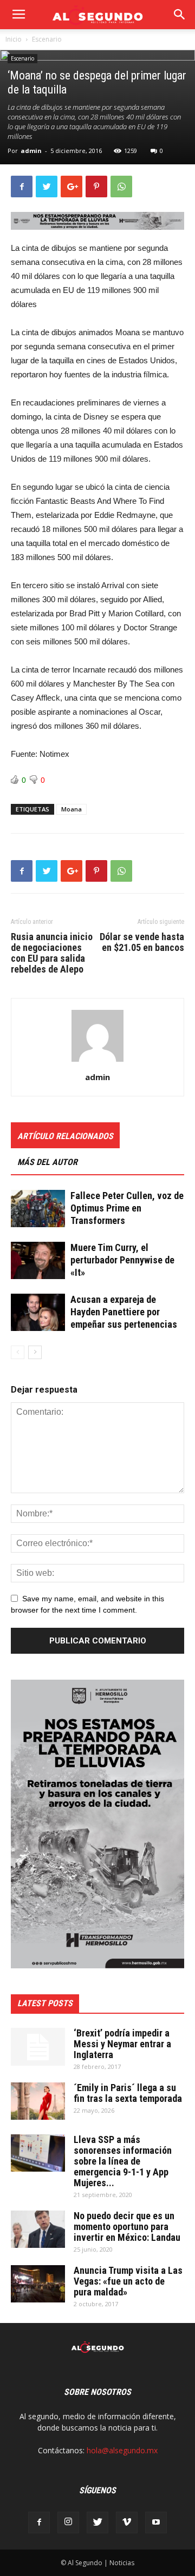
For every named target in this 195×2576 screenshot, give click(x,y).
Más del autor (47, 1162)
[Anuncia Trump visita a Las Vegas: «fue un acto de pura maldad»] (38, 2284)
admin (31, 151)
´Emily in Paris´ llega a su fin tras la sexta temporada (128, 2093)
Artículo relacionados (65, 1136)
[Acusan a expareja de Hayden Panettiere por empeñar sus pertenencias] (38, 1312)
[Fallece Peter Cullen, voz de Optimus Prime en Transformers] (38, 1209)
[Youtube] (156, 2522)
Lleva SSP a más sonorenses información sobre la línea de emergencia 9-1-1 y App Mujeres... (123, 2161)
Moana (71, 809)
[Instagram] (68, 2522)
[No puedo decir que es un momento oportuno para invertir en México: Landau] (38, 2229)
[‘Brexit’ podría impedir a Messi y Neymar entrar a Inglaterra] (38, 2047)
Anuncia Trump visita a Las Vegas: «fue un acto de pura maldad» (128, 2281)
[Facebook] (39, 2522)
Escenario (47, 39)
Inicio (14, 39)
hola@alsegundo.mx (122, 2450)
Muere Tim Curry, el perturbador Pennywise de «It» (122, 1260)
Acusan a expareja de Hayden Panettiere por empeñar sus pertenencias (124, 1312)
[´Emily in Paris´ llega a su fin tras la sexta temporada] (38, 2101)
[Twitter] (97, 2522)
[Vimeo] (127, 2522)
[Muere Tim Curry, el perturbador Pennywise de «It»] (38, 1260)
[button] (180, 15)
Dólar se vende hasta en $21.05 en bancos (142, 942)
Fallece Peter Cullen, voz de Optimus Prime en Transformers (127, 1208)
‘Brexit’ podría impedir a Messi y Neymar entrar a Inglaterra (122, 2044)
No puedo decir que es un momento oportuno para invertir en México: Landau (127, 2226)
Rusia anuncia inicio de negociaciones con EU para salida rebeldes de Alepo (52, 953)
